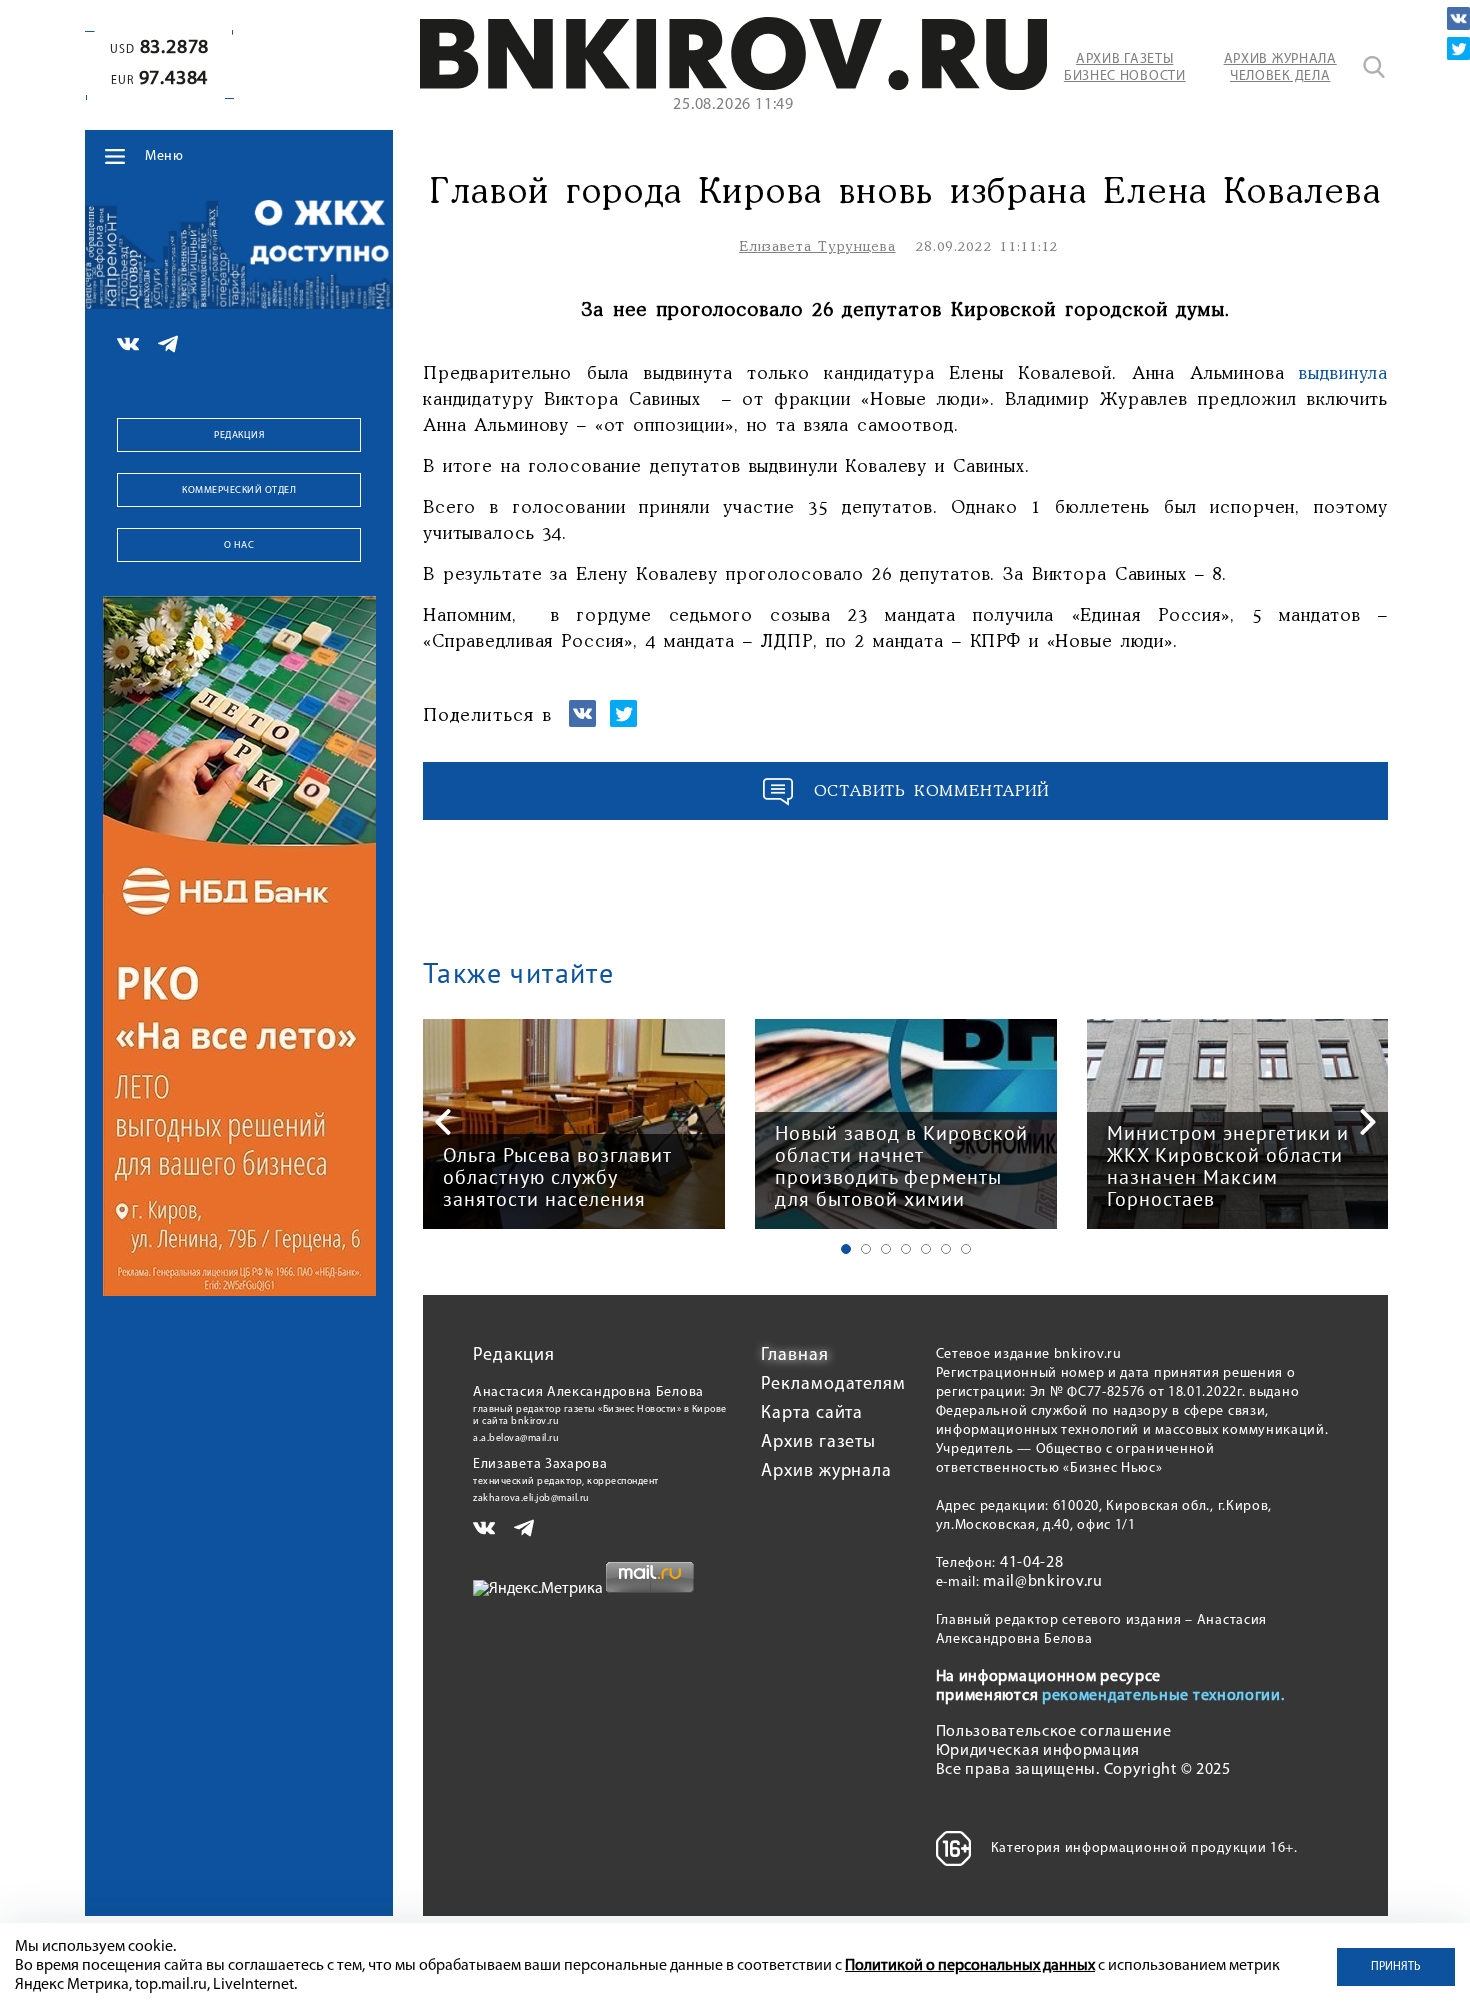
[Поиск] (1374, 67)
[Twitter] (1458, 48)
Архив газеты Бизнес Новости (1125, 68)
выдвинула (1343, 374)
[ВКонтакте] (1458, 18)
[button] (846, 1249)
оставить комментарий (932, 791)
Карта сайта (812, 1414)
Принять (1396, 1967)
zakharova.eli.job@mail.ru (531, 1498)
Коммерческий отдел (239, 490)
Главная (794, 1356)
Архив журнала (826, 1472)
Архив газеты (818, 1443)
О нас (239, 545)
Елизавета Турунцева (817, 247)
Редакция (239, 435)
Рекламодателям (833, 1385)
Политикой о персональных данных (970, 1966)
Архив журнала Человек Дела (1280, 68)
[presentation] (443, 1122)
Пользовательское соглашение (1054, 1732)
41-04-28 (1032, 1563)
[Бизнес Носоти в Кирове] (733, 86)
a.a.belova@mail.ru (516, 1438)
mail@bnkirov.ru (1043, 1582)
